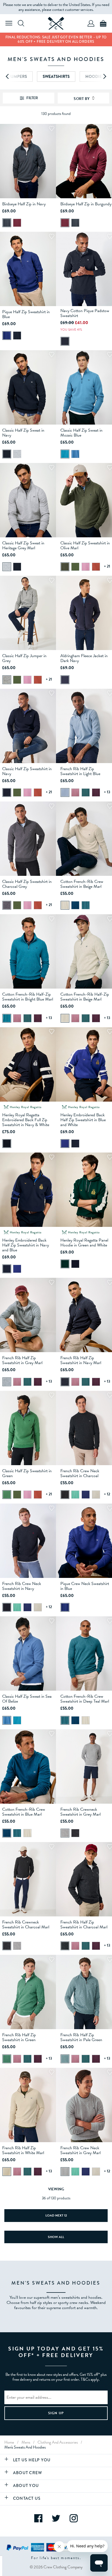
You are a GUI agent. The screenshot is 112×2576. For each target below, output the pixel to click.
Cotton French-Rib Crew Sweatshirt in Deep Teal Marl (85, 1699)
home (9, 2442)
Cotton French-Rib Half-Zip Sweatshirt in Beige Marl (85, 997)
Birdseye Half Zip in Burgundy (86, 204)
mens (26, 2442)
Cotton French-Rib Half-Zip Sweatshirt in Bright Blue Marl (28, 997)
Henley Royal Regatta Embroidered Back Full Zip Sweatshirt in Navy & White (26, 1120)
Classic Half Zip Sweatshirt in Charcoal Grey (27, 884)
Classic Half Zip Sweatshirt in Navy (27, 771)
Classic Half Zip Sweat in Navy (23, 433)
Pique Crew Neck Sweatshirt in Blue (85, 1586)
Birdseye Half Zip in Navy (24, 204)
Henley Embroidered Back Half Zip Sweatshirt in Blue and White (83, 1120)
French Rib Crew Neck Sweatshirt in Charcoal (80, 1473)
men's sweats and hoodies (25, 2447)
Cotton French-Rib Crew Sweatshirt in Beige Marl (82, 884)
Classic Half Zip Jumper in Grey (24, 658)
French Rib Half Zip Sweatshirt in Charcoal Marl (84, 1925)
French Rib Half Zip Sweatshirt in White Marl (23, 2150)
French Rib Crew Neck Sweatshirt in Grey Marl (80, 2150)
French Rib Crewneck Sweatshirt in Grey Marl (80, 1812)
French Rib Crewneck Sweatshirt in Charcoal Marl (26, 1925)
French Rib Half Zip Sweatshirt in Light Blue (80, 771)
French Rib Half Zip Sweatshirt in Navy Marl (81, 1360)
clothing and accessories (58, 2442)
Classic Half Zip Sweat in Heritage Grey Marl (23, 545)
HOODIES (95, 77)
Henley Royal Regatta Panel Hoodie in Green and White (84, 1243)
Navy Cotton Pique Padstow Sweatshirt (85, 313)
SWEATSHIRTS (56, 77)
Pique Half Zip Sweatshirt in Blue (26, 314)
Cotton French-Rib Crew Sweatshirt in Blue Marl (24, 1812)
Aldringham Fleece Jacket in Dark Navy (84, 658)
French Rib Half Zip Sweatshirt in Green (19, 2037)
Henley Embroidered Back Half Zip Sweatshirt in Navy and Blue (26, 1245)
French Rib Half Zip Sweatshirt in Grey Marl (22, 1360)
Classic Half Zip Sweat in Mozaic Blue (81, 433)
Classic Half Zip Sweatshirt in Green (27, 1473)
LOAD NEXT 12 (56, 2215)
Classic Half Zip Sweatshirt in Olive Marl (85, 545)
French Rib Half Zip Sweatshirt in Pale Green (81, 2037)
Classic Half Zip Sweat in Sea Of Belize (27, 1699)
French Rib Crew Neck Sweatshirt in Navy (22, 1586)
